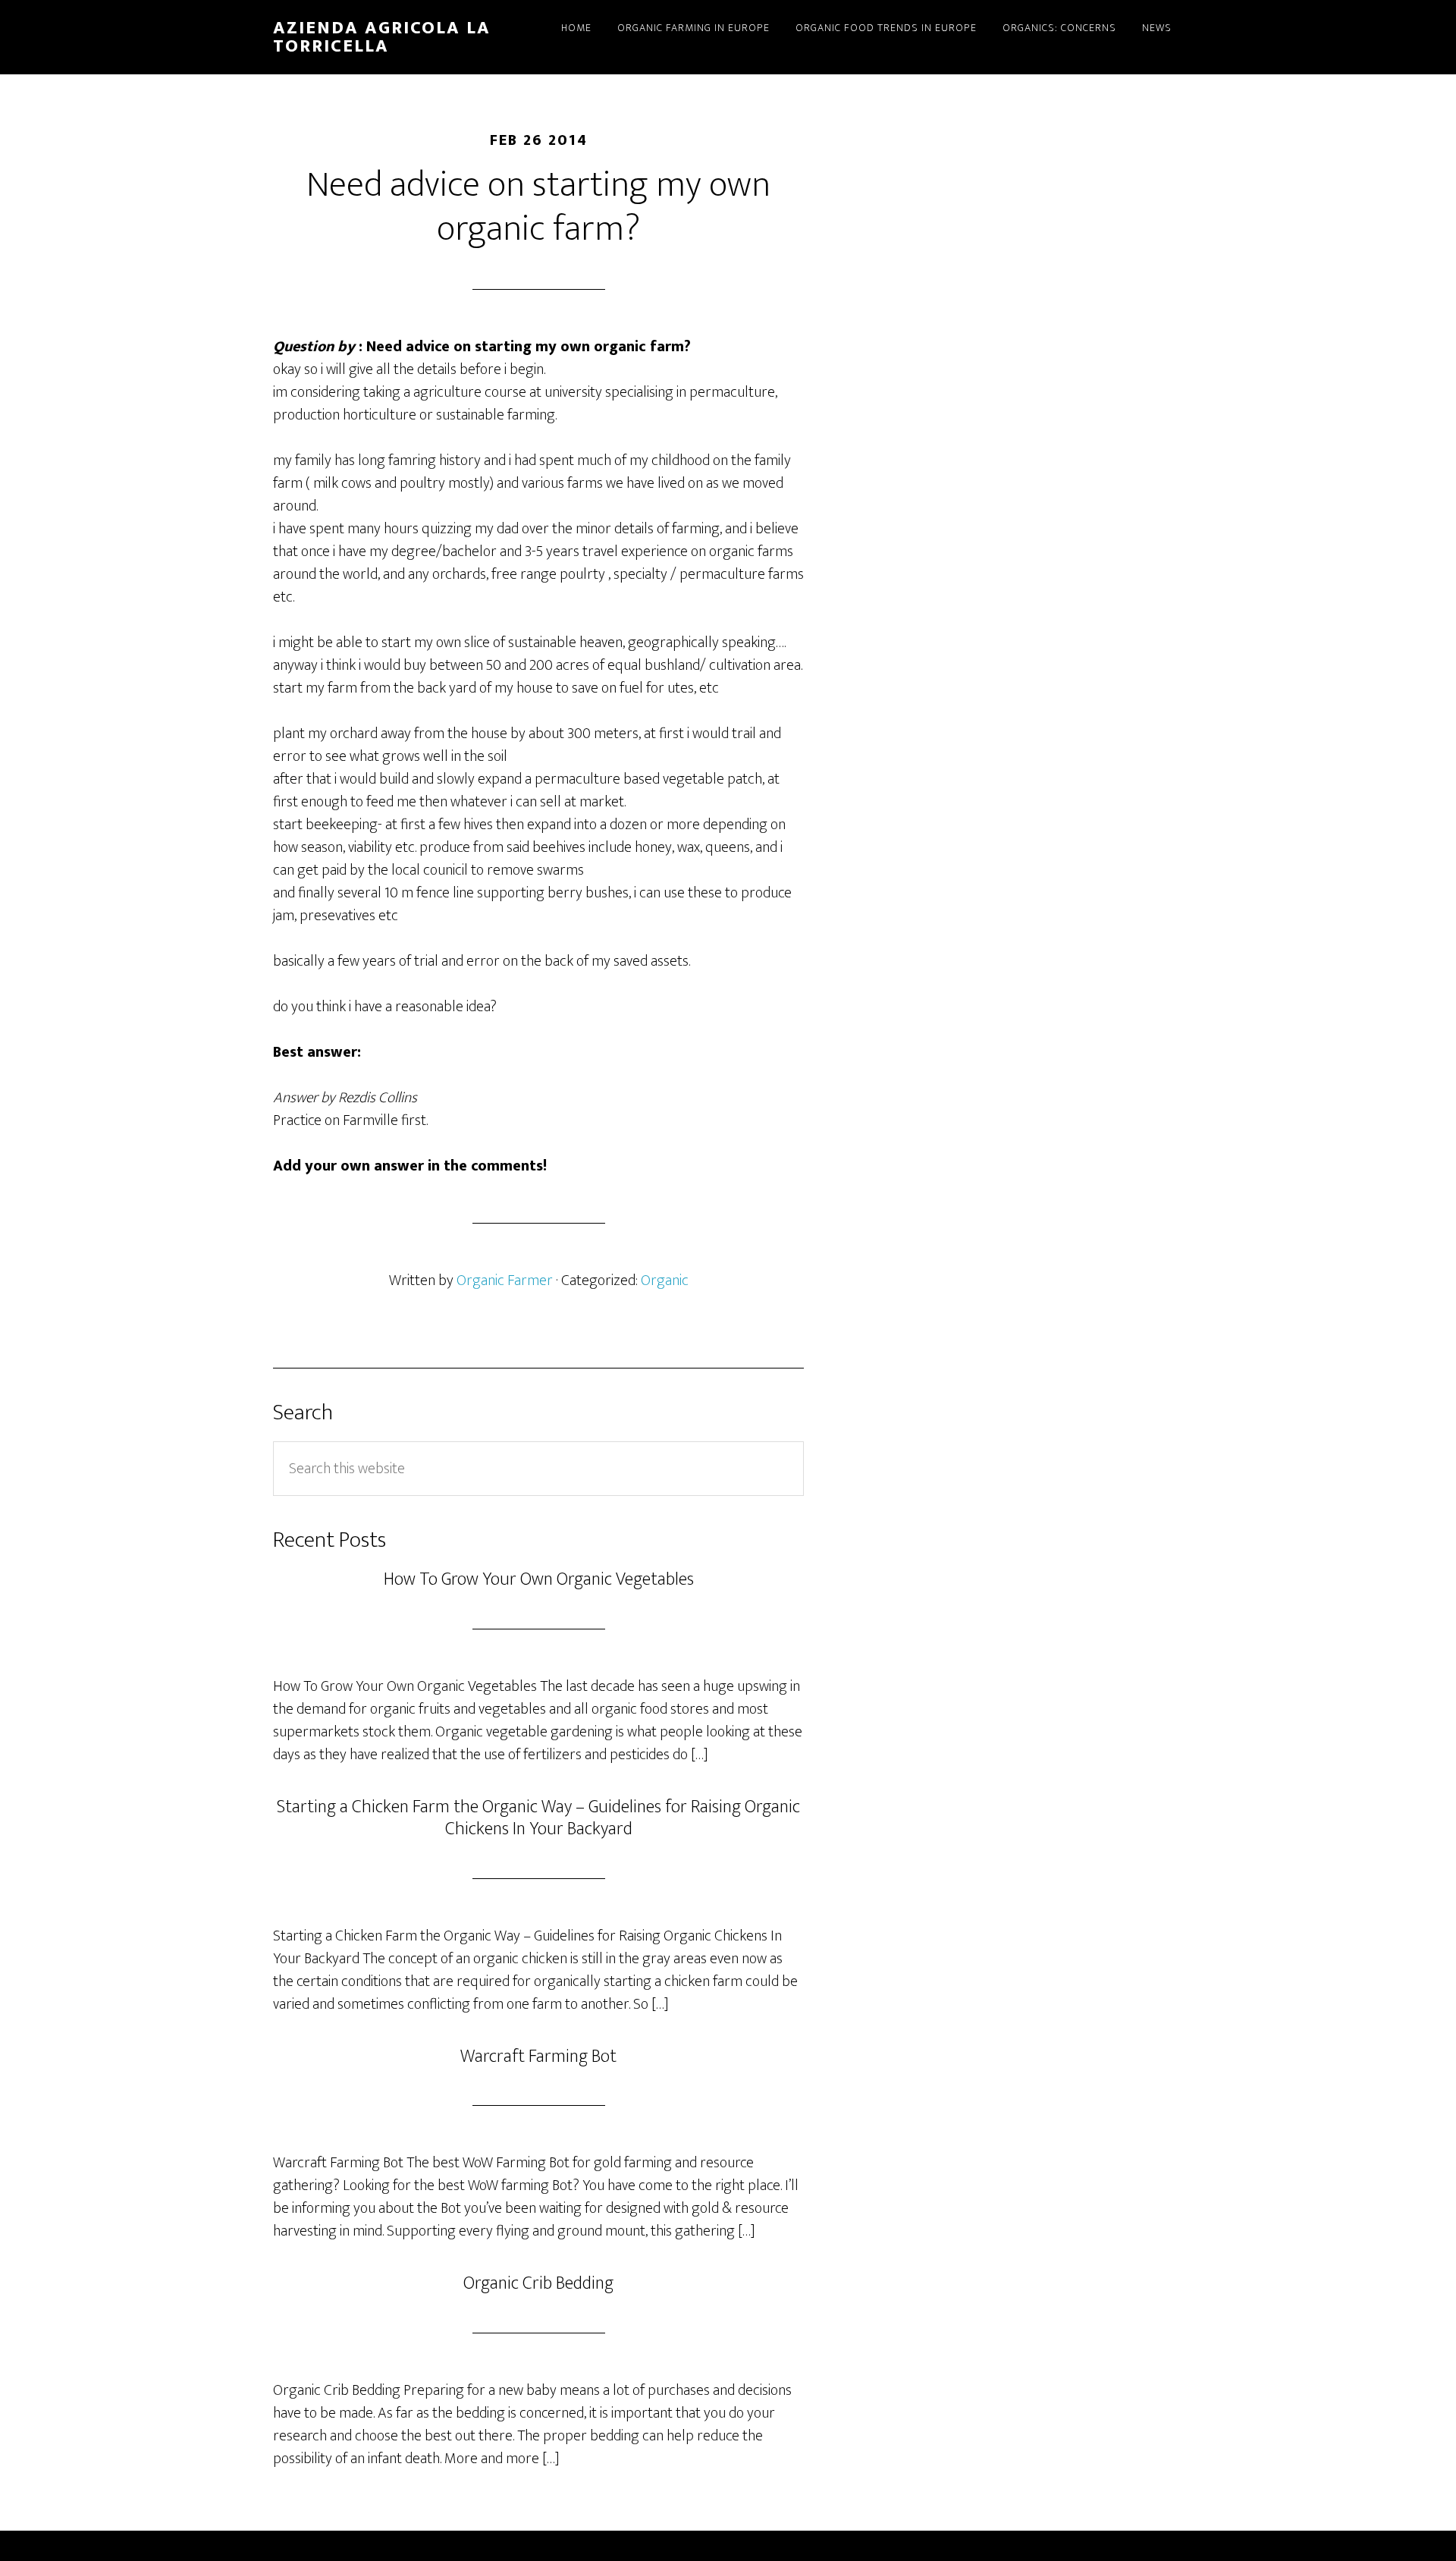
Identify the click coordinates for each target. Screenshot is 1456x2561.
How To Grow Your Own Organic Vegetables (539, 1579)
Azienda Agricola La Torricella (382, 37)
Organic (665, 1280)
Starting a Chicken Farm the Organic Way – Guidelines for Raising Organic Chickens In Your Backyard (538, 1818)
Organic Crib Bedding (538, 2283)
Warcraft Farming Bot (538, 2057)
